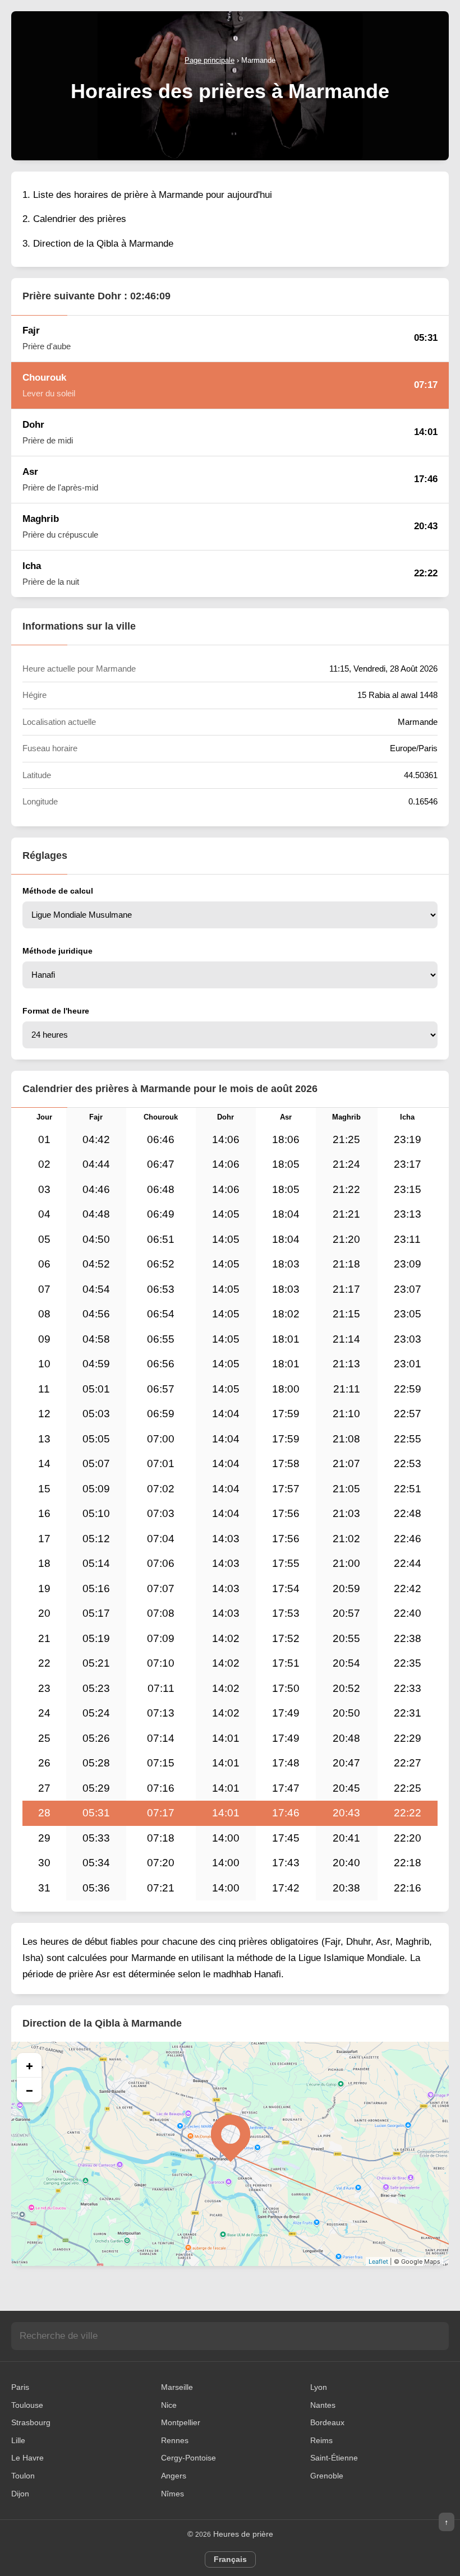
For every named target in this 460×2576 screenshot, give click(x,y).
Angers (174, 2476)
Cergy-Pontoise (188, 2458)
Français (230, 2559)
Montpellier (181, 2422)
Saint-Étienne (334, 2458)
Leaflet (378, 2261)
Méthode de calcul (58, 891)
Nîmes (173, 2494)
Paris (20, 2387)
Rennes (175, 2440)
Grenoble (327, 2476)
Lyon (319, 2387)
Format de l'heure (56, 1011)
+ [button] (29, 2065)
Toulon (23, 2476)
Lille (18, 2440)
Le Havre (27, 2458)
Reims (321, 2440)
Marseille (177, 2387)
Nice (169, 2405)
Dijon (20, 2494)
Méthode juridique (58, 951)
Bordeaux (327, 2422)
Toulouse (27, 2405)
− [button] (29, 2090)
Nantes (323, 2405)
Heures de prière (243, 2534)
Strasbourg (31, 2422)
